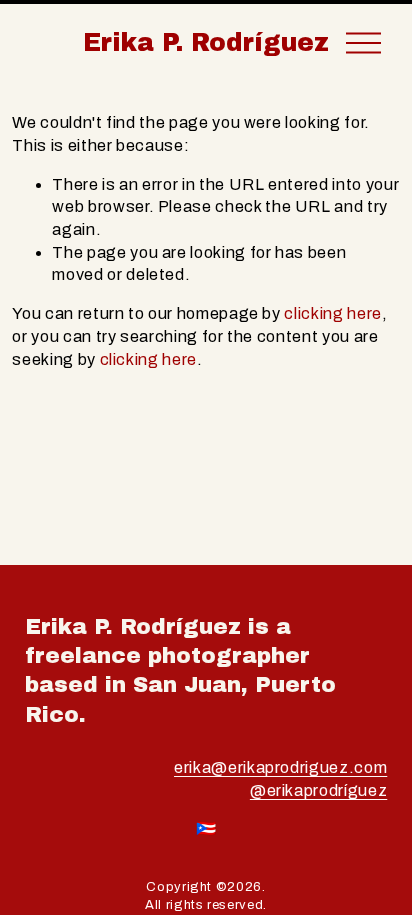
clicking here (332, 313)
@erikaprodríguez (318, 790)
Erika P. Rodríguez (206, 42)
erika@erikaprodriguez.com (280, 767)
